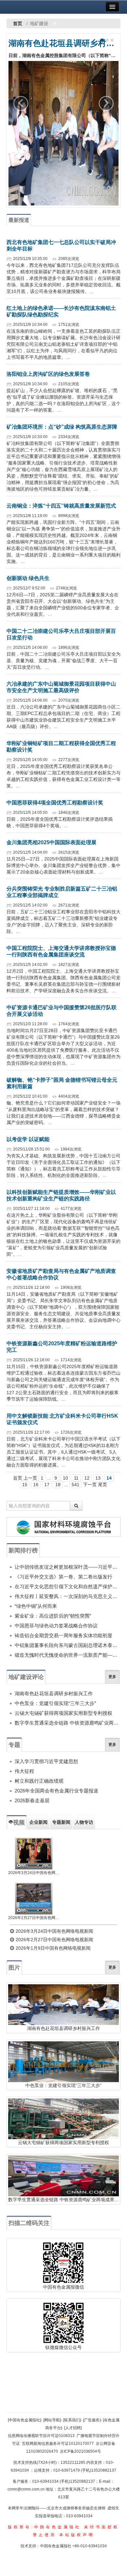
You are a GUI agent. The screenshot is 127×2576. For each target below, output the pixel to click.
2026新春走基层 (32, 1800)
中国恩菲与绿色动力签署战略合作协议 (56, 1626)
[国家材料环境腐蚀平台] (63, 1527)
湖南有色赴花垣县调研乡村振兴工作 (63, 43)
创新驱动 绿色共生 (28, 578)
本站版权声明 (77, 2535)
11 (76, 1478)
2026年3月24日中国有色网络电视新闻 (34, 1873)
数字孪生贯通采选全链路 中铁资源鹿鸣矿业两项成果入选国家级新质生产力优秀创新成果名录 (68, 1723)
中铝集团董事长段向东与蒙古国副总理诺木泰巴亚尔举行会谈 (68, 1645)
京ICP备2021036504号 (80, 2451)
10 (65, 1478)
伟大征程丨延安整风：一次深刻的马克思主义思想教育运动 (68, 1596)
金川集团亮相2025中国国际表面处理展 (51, 842)
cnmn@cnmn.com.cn (27, 2489)
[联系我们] (72, 2420)
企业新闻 (38, 1822)
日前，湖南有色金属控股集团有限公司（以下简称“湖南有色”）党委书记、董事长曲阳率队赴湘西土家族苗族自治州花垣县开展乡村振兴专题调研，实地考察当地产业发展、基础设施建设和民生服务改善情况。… (63, 55)
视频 (19, 1822)
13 (98, 1478)
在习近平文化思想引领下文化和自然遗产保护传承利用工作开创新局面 (68, 1586)
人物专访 (84, 1822)
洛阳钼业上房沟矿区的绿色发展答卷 (48, 374)
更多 (112, 1677)
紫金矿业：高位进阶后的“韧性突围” (53, 1616)
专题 (14, 1745)
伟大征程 (24, 1771)
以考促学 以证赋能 (28, 1139)
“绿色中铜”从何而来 (36, 1606)
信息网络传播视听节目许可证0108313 (41, 2436)
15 (25, 1485)
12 (87, 1478)
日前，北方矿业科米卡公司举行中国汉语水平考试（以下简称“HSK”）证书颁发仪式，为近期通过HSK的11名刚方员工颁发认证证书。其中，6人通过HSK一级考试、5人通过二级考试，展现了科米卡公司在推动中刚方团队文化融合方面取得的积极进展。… (63, 1452)
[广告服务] (92, 2420)
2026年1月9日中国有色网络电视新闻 (52, 1948)
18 (58, 1485)
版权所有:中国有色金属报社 (44, 2527)
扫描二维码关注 (29, 2223)
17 (47, 1485)
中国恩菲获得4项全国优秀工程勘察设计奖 (55, 803)
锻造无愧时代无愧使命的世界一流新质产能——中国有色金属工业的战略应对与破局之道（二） (68, 1655)
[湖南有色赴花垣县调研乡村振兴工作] (63, 133)
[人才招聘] (73, 2428)
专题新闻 (61, 1822)
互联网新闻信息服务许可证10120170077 (58, 2444)
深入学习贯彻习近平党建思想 (46, 1761)
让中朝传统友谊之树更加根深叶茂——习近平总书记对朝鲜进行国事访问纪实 (68, 1567)
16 (36, 1485)
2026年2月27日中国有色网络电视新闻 (34, 1918)
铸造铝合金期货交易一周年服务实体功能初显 (63, 1635)
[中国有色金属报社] (24, 2420)
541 (76, 1485)
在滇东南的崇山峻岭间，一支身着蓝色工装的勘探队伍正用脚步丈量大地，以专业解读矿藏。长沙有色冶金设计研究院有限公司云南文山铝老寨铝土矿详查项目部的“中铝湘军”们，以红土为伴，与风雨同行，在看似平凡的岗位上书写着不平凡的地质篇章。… (63, 344)
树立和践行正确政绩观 (39, 1781)
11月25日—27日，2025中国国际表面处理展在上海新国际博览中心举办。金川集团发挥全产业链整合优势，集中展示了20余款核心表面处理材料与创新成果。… (63, 865)
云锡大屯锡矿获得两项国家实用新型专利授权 (63, 1713)
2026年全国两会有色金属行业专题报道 (56, 1791)
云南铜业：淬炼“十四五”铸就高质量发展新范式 (61, 506)
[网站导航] (52, 2420)
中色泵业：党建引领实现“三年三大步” (55, 1703)
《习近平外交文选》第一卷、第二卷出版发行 (63, 1577)
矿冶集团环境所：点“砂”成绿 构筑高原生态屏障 (62, 427)
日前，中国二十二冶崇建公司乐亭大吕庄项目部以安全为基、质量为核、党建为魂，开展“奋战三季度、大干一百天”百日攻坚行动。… (63, 661)
